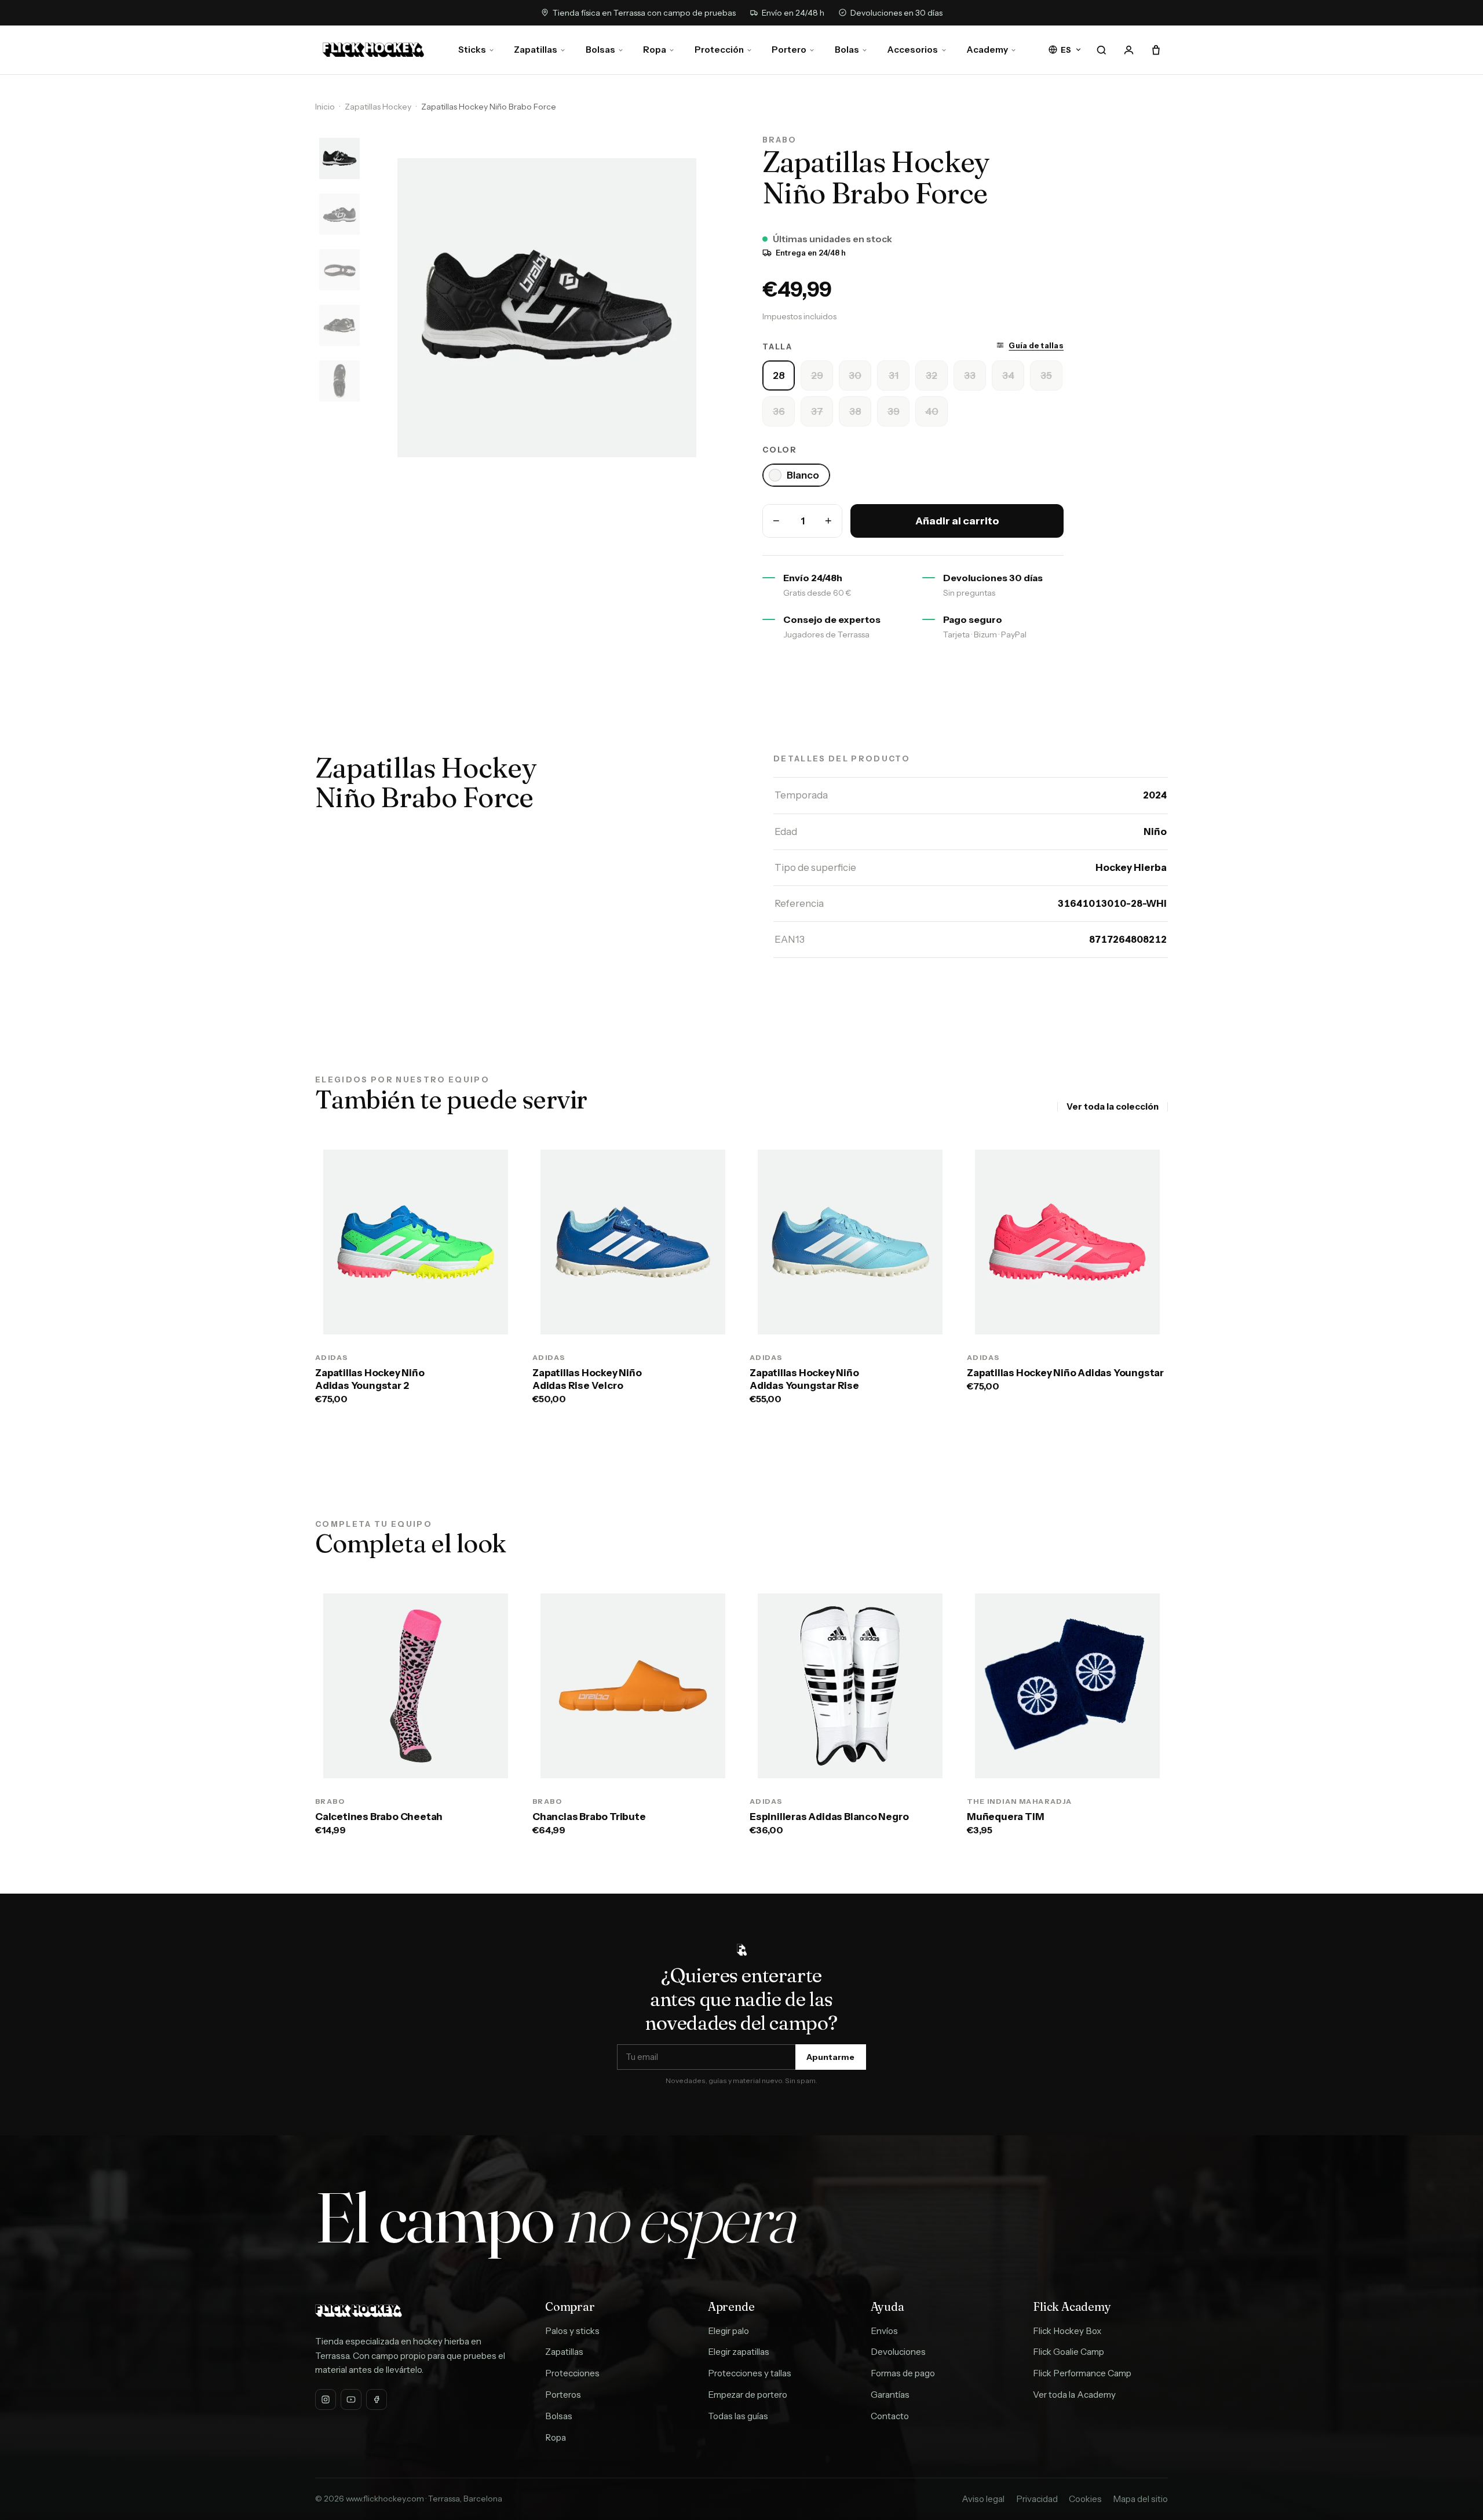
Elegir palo (728, 2331)
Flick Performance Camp (1082, 2373)
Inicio (325, 107)
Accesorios (912, 50)
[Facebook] (377, 2399)
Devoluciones (898, 2352)
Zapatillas (536, 50)
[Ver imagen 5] (339, 381)
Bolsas (600, 50)
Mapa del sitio (1140, 2499)
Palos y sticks (572, 2331)
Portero (789, 50)
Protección (719, 50)
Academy (987, 50)
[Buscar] (1101, 50)
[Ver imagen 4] (339, 325)
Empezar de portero (748, 2395)
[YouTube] (351, 2399)
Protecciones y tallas (750, 2373)
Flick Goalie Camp (1069, 2352)
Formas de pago (903, 2373)
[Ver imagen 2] (339, 214)
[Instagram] (326, 2399)
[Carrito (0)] (1156, 50)
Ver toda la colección (1113, 1106)
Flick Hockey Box (1067, 2331)
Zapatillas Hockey (378, 107)
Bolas (847, 50)
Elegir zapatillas (739, 2352)
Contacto (890, 2416)
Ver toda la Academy (1074, 2395)
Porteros (563, 2395)
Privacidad (1037, 2499)
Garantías (890, 2395)
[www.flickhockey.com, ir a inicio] (373, 50)
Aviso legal (983, 2499)
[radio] (779, 375)
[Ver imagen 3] (339, 269)
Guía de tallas (1036, 345)
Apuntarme (830, 2057)
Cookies (1085, 2499)
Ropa (655, 50)
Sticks (472, 50)
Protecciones (572, 2373)
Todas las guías (738, 2416)
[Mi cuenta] (1128, 50)
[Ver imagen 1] (339, 158)
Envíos (884, 2331)
